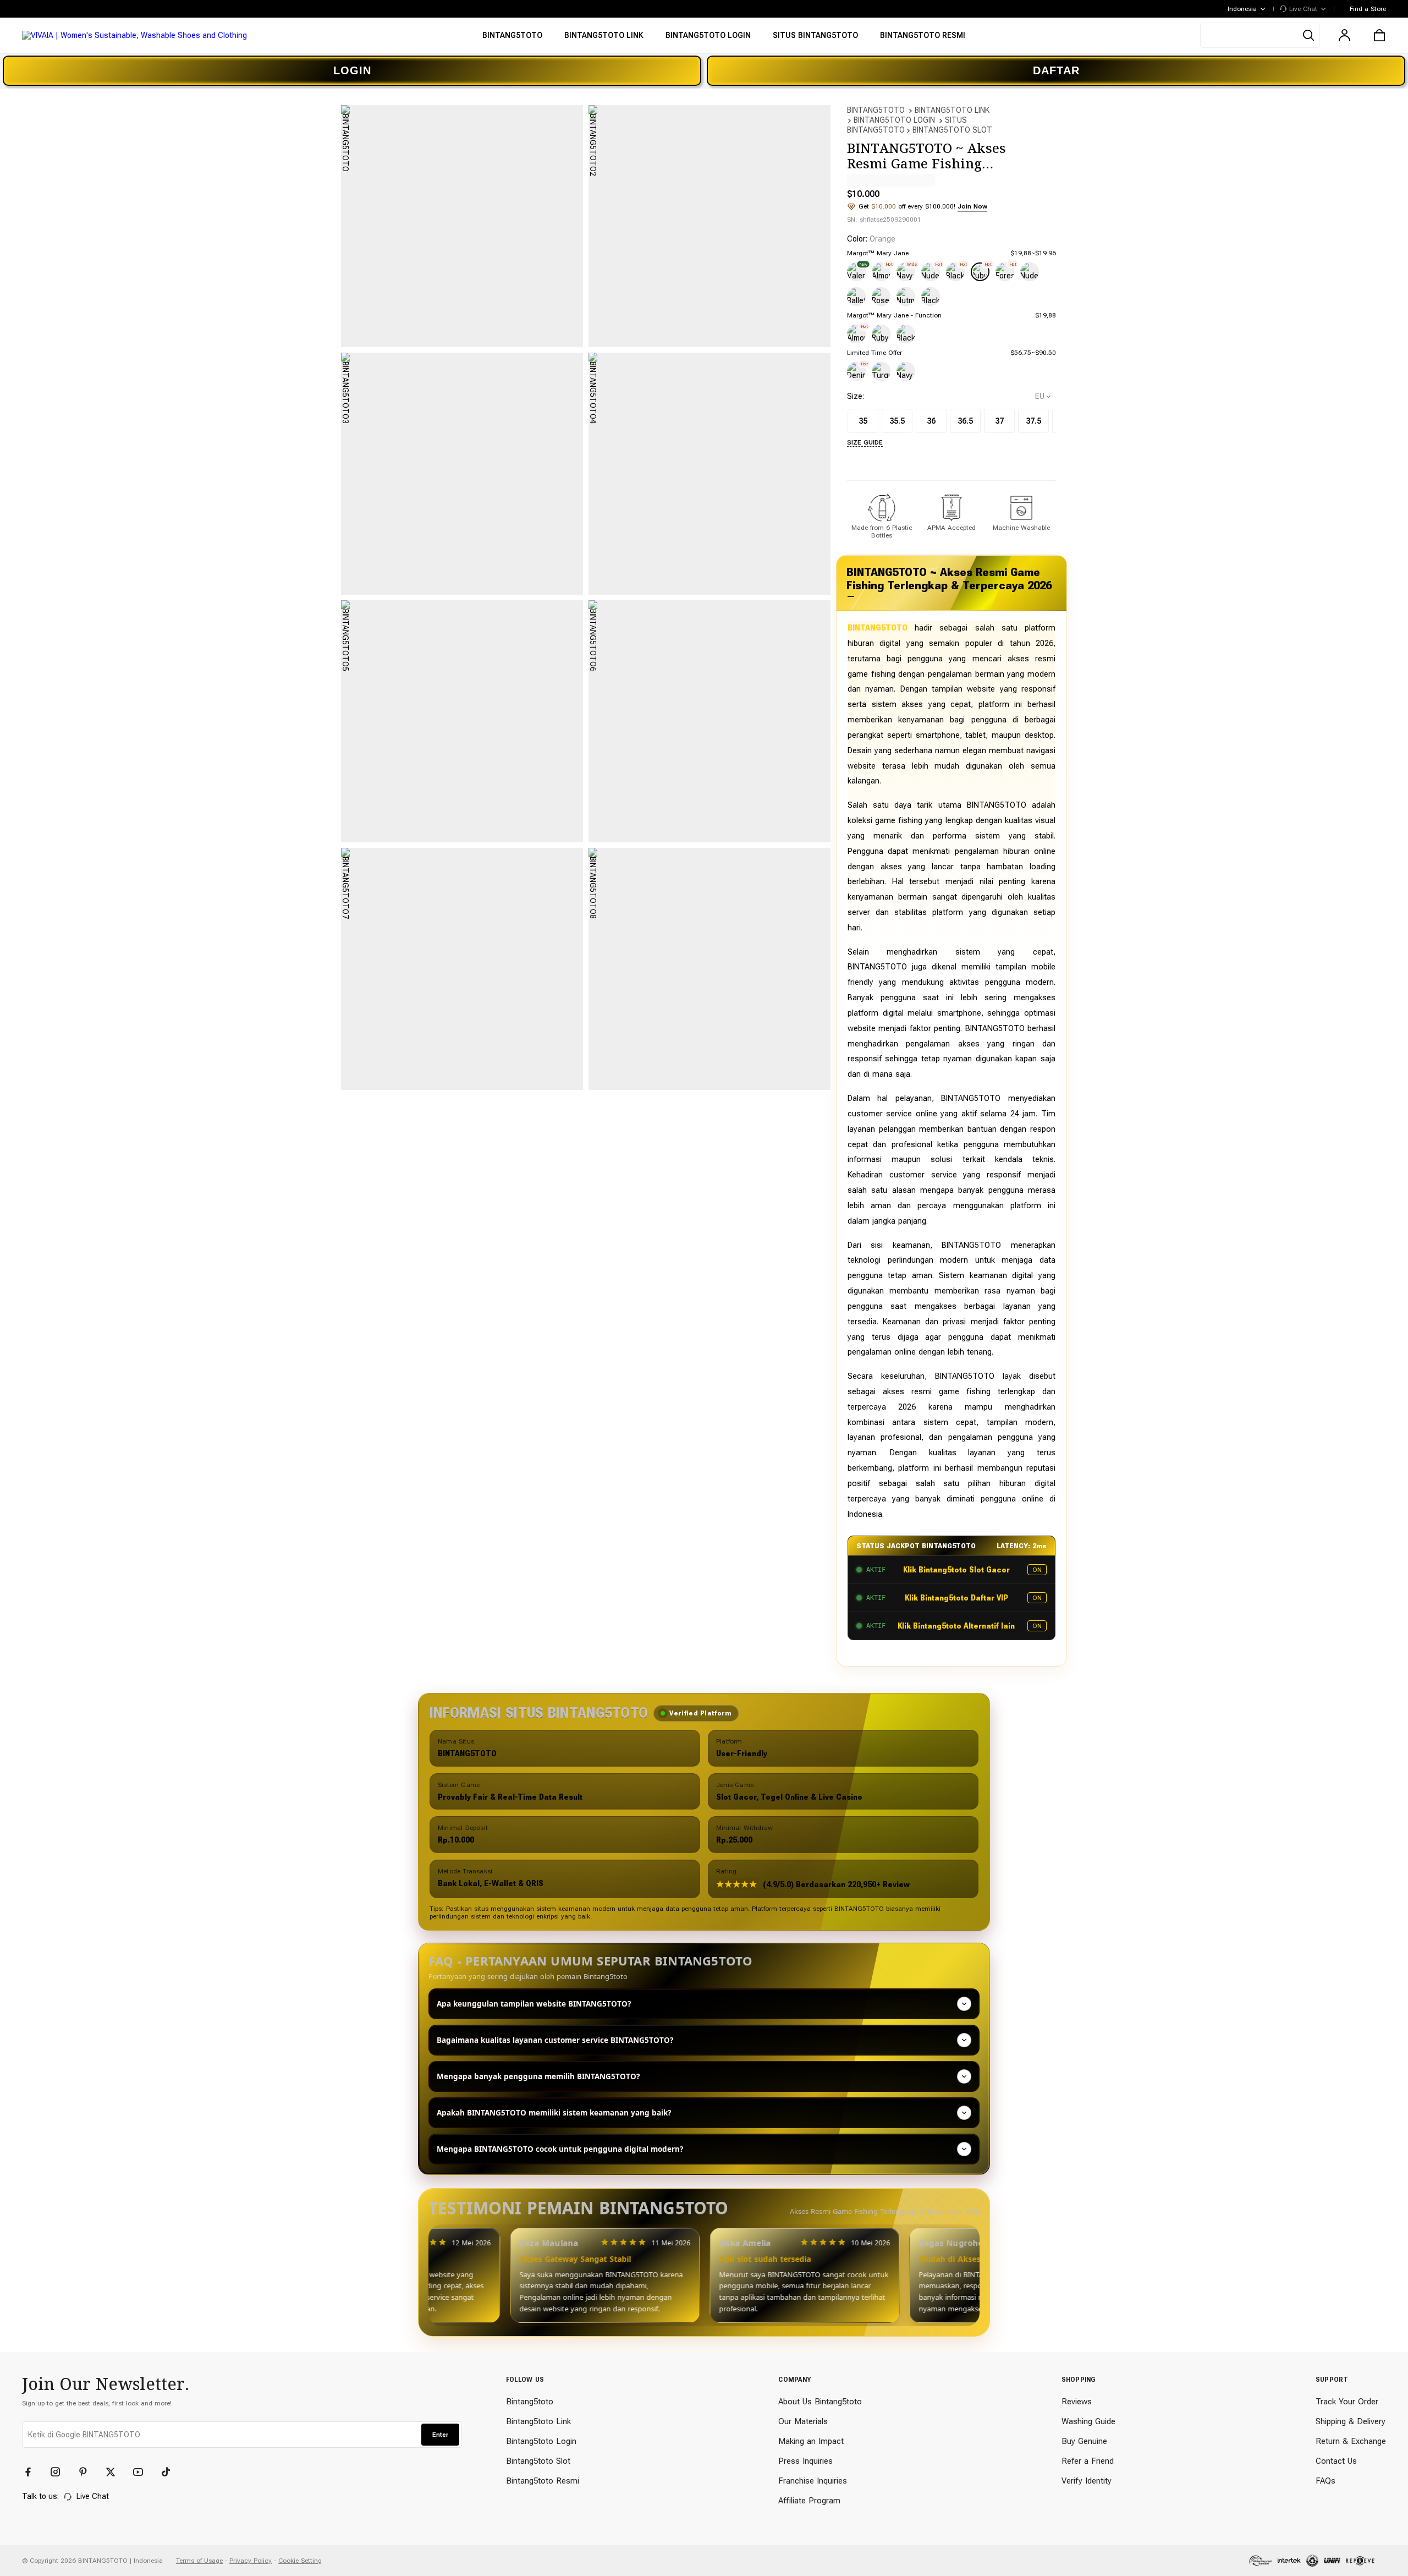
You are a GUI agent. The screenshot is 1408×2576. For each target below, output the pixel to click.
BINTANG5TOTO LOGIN (894, 120)
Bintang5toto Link (538, 2421)
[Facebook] (33, 2472)
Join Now (972, 206)
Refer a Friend (1088, 2461)
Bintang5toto (530, 2402)
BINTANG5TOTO (876, 110)
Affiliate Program (809, 2501)
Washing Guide (1088, 2421)
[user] (1344, 35)
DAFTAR (1056, 70)
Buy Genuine (1084, 2441)
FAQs (1325, 2481)
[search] (1260, 35)
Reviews (1077, 2402)
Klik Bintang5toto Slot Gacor (956, 1570)
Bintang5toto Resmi (543, 2481)
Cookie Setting (300, 2561)
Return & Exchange (1351, 2441)
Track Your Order (1347, 2402)
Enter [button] (440, 2435)
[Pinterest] (88, 2472)
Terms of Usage (199, 2561)
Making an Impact (811, 2441)
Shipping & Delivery (1351, 2421)
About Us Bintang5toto (820, 2402)
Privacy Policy (251, 2561)
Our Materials (803, 2421)
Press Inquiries (805, 2461)
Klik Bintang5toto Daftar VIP (956, 1598)
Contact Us (1336, 2461)
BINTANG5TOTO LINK (952, 110)
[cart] (1379, 35)
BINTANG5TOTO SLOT (952, 130)
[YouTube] (143, 2472)
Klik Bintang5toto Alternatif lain (956, 1626)
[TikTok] (170, 2472)
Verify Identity (1087, 2481)
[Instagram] (61, 2472)
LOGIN (352, 70)
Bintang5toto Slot (538, 2461)
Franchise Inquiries (813, 2481)
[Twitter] (116, 2472)
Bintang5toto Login (541, 2441)
